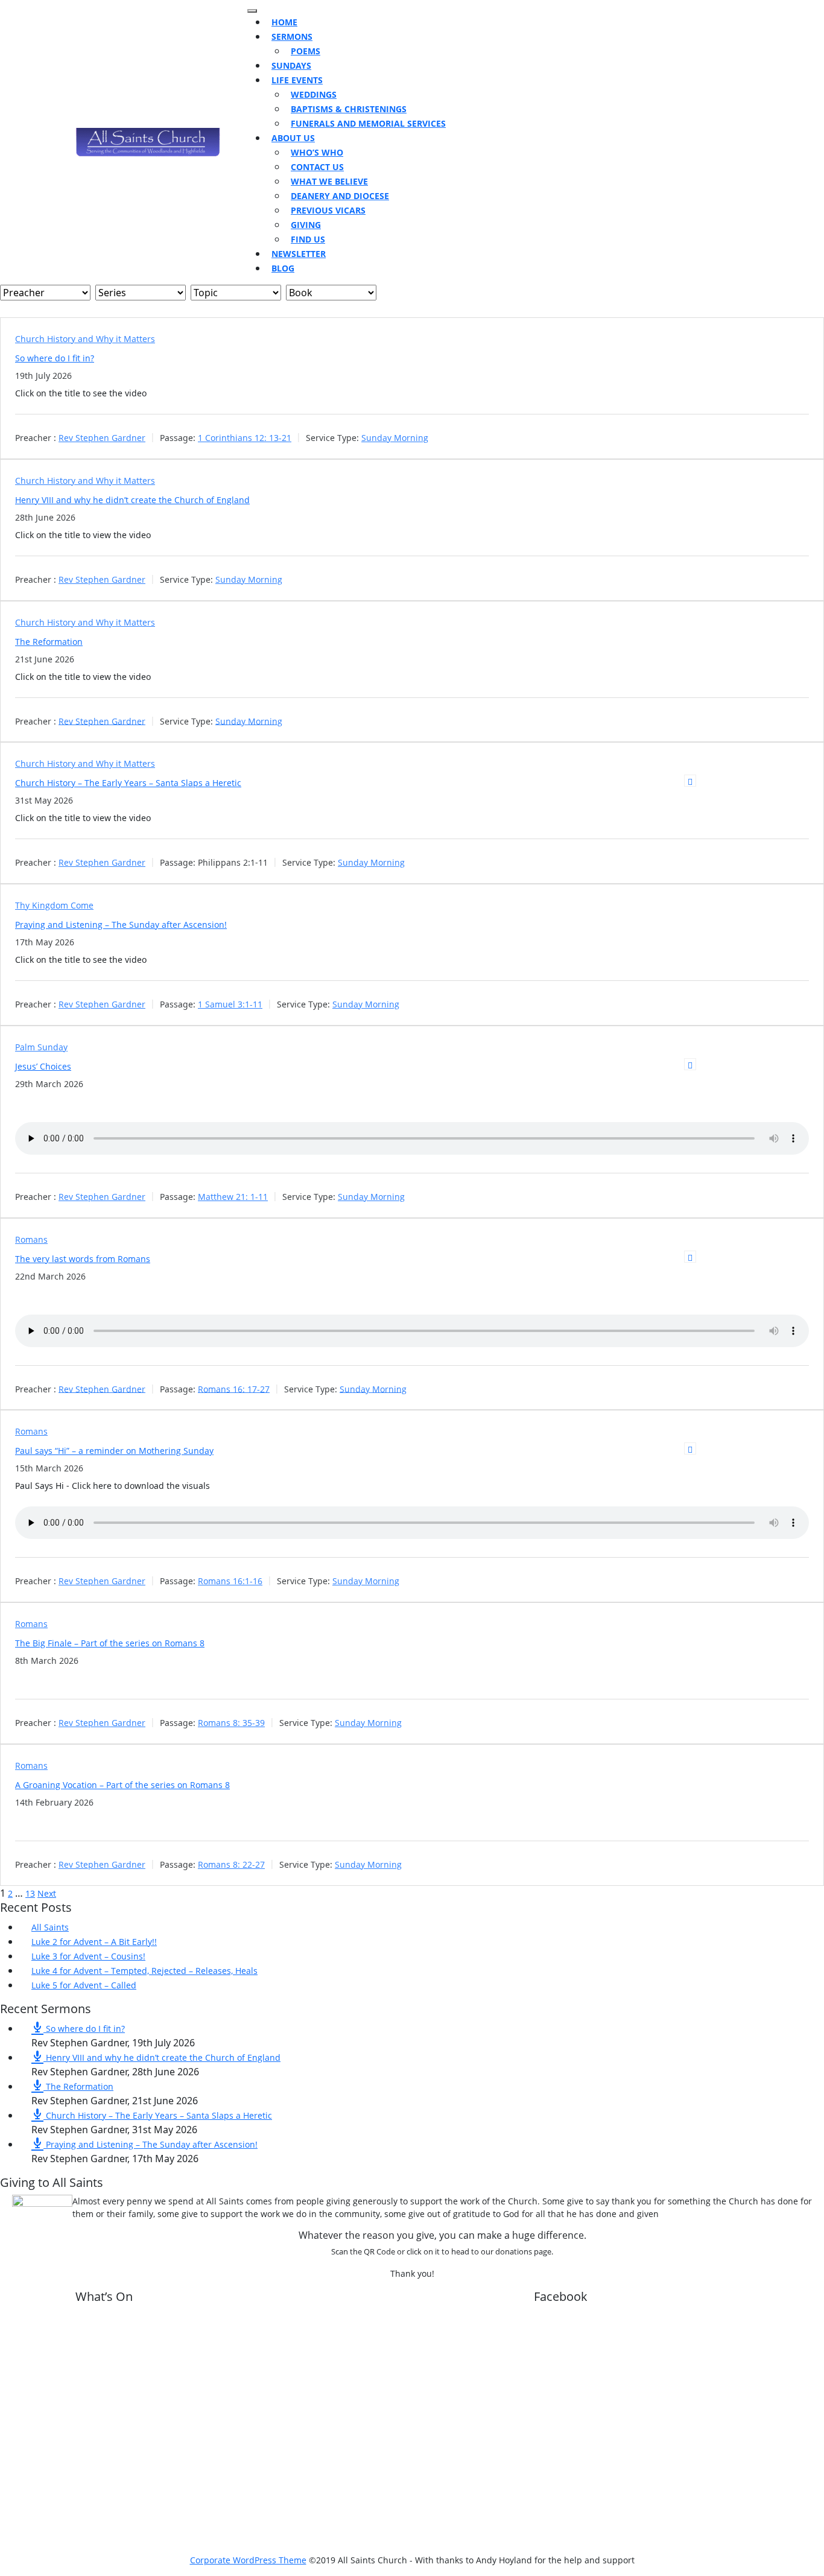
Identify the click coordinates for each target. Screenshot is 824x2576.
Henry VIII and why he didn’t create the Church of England (132, 500)
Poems (306, 51)
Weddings (314, 94)
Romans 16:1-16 (230, 1581)
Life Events (297, 80)
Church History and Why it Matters (85, 339)
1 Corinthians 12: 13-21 (245, 438)
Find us (308, 239)
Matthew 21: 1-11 (233, 1197)
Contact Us (317, 167)
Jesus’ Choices (43, 1066)
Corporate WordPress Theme (248, 2560)
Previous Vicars (328, 210)
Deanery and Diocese (340, 196)
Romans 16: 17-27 (234, 1388)
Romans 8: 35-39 (231, 1723)
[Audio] (690, 1064)
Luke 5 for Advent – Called (84, 1985)
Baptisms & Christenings (349, 109)
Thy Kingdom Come (54, 905)
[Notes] (690, 781)
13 (30, 1893)
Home (284, 22)
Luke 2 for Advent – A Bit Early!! (94, 1942)
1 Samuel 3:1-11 (230, 1004)
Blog (283, 268)
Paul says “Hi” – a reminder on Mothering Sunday (114, 1451)
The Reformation (49, 642)
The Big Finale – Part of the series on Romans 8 (110, 1643)
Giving (306, 225)
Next (47, 1893)
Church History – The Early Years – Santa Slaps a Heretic (128, 783)
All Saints (50, 1927)
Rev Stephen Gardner (102, 438)
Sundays (291, 65)
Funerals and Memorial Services (368, 123)
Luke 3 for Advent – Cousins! (88, 1956)
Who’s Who (317, 152)
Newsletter (299, 254)
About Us (293, 138)
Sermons (292, 36)
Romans (31, 1239)
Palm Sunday (41, 1047)
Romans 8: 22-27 (231, 1864)
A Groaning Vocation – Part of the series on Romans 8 (122, 1785)
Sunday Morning (395, 438)
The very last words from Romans (83, 1259)
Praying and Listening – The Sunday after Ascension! (121, 925)
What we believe (329, 181)
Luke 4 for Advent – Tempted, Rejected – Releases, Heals (144, 1971)
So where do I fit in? (55, 358)
